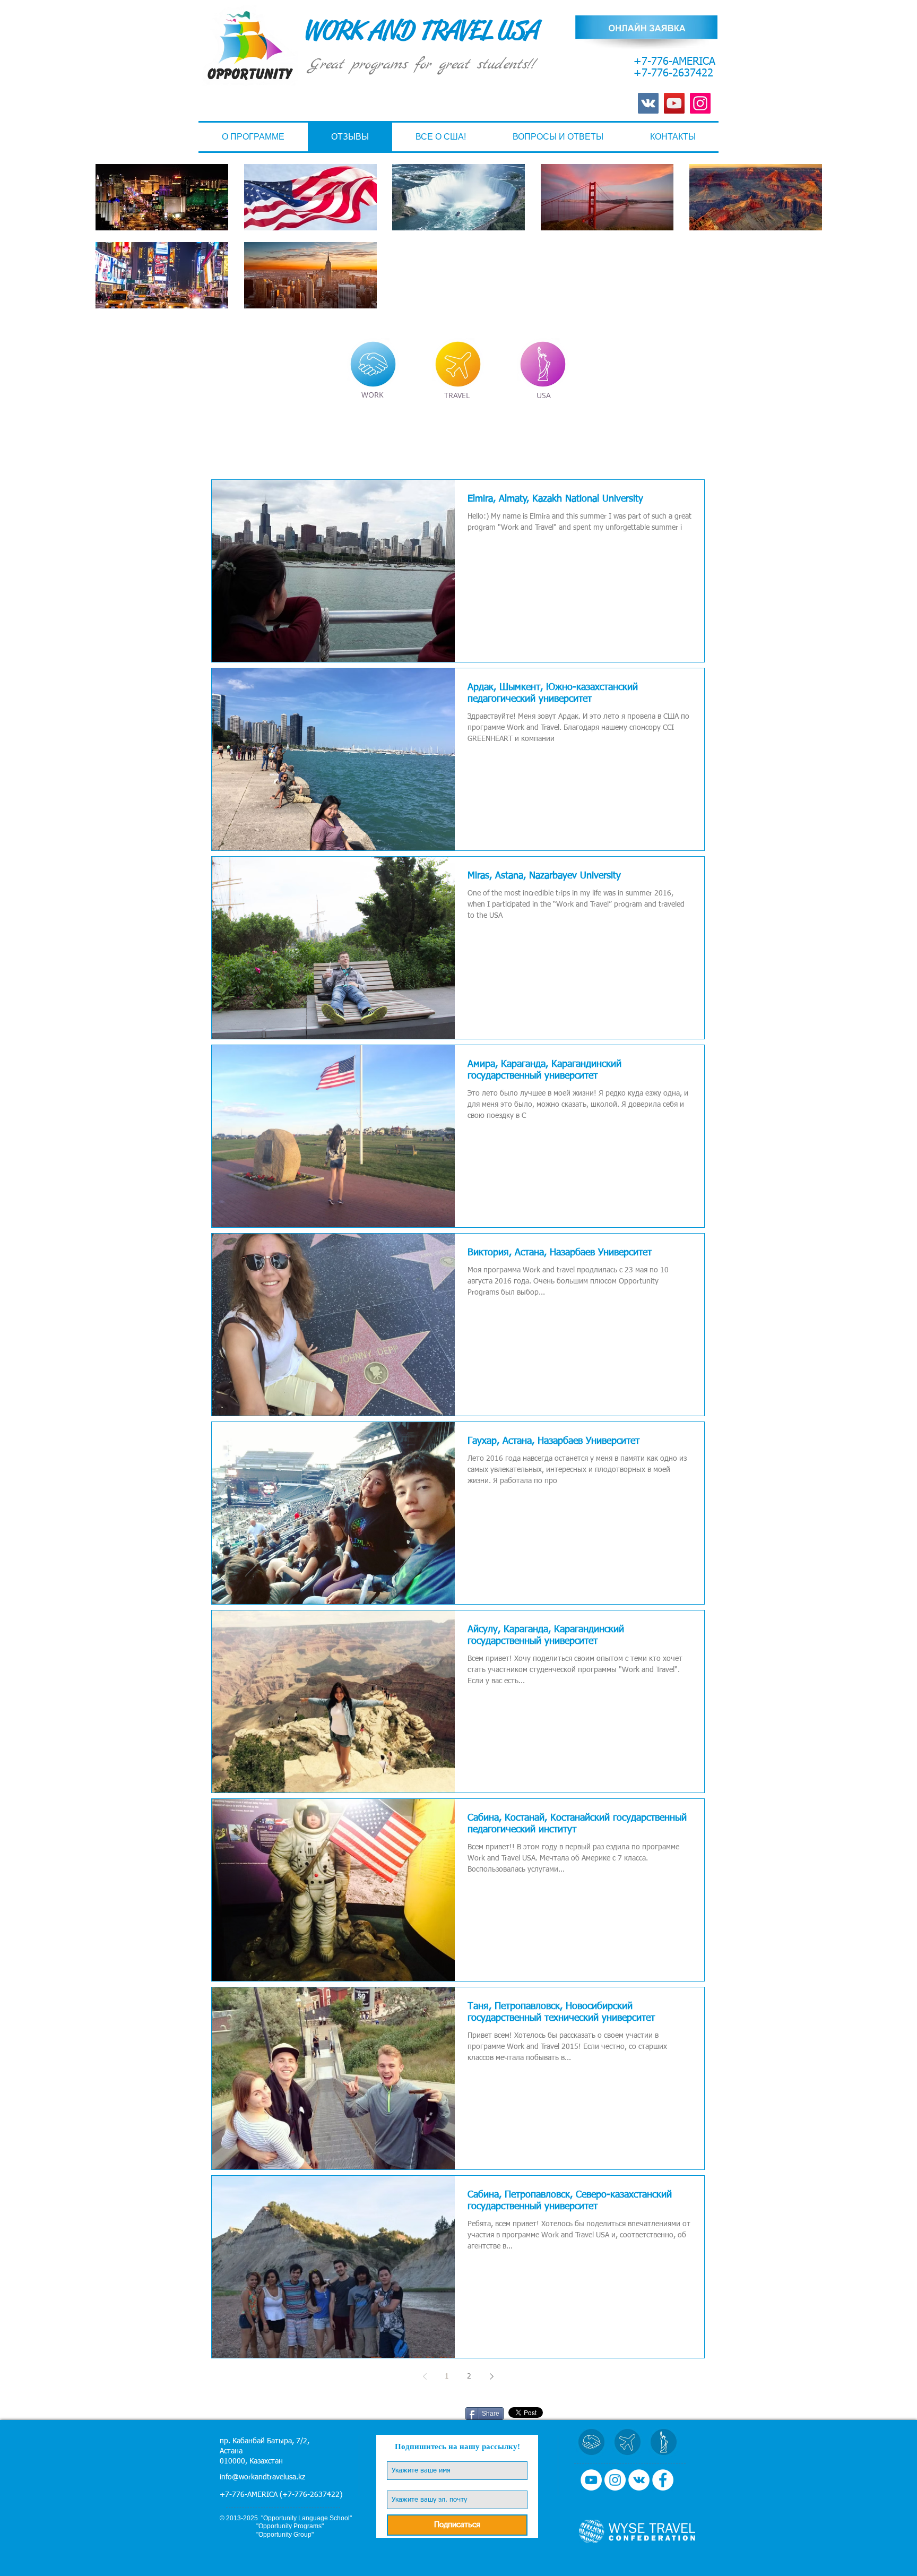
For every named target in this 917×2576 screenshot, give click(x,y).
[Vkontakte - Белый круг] (639, 2480)
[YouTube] (674, 103)
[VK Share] (434, 2413)
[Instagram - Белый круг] (615, 2480)
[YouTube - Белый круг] (591, 2480)
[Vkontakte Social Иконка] (648, 103)
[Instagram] (700, 103)
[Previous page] (425, 2376)
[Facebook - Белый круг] (663, 2480)
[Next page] (491, 2376)
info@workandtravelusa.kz (262, 2477)
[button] (441, 137)
